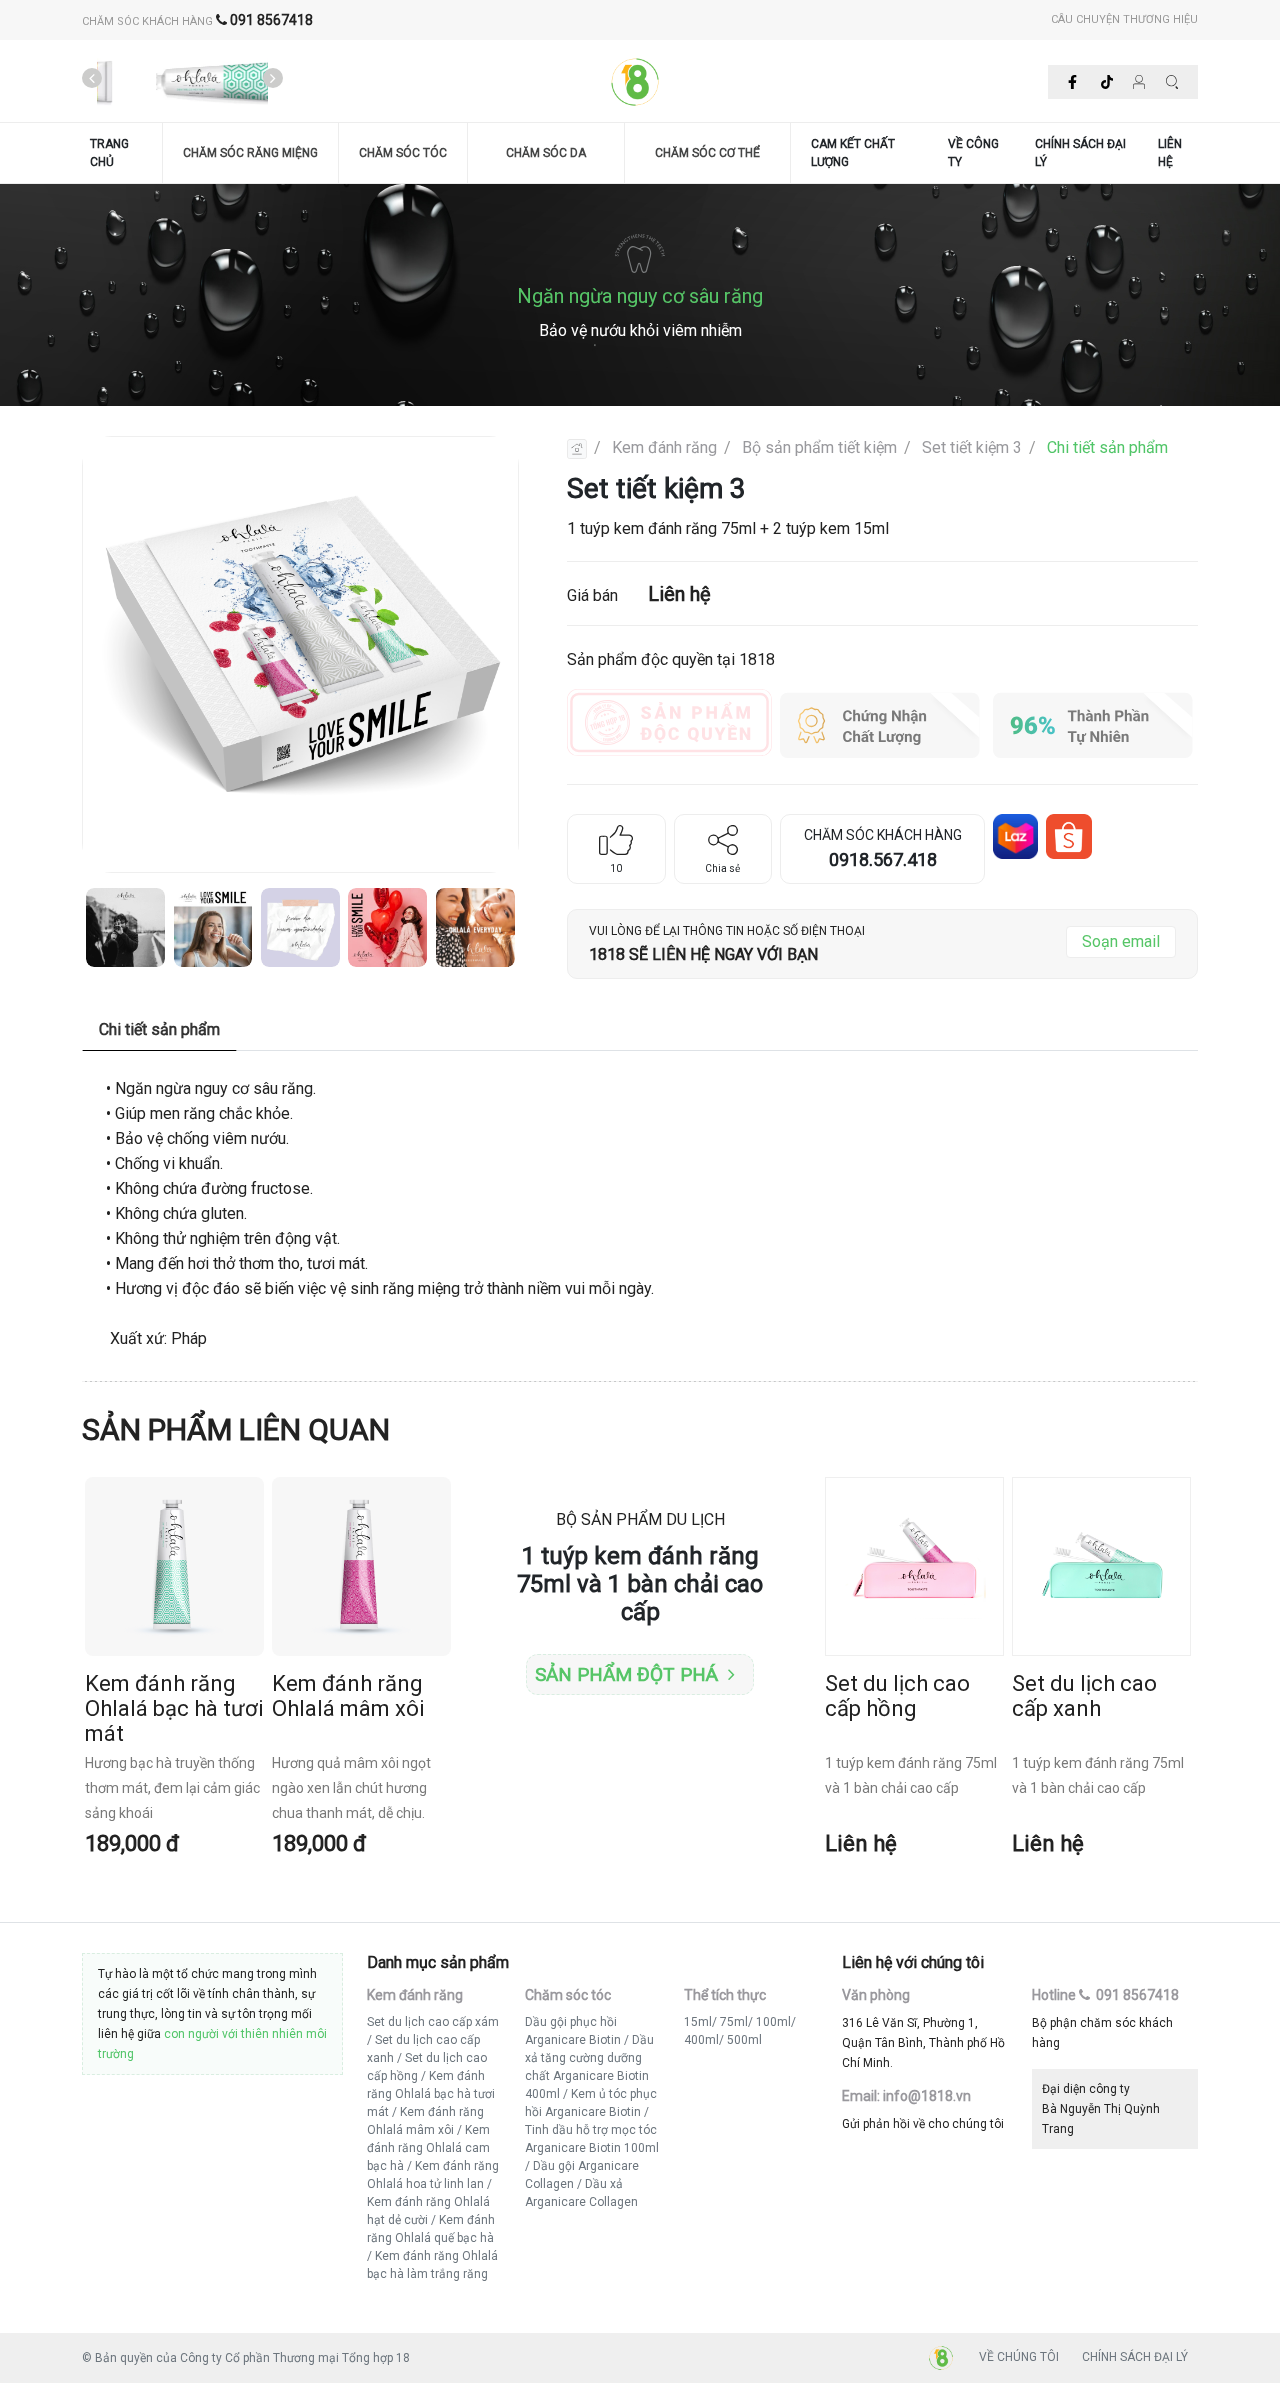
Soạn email (1121, 941)
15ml (698, 2022)
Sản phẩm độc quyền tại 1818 (671, 659)
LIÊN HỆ (1170, 153)
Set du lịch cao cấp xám (433, 2022)
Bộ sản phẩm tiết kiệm (819, 447)
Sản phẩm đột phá (626, 1674)
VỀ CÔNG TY (973, 153)
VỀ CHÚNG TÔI (1019, 2357)
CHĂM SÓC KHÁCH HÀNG (197, 21)
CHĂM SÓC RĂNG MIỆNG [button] (250, 153)
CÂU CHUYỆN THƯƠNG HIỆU (1124, 19)
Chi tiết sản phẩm (1107, 447)
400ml (701, 2040)
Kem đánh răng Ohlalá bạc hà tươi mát (431, 2094)
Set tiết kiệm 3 (972, 447)
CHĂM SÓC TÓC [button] (403, 153)
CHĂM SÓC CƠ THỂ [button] (707, 153)
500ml (744, 2040)
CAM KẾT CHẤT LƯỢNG (853, 153)
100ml (773, 2022)
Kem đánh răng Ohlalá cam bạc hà (428, 2148)
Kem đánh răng (664, 447)
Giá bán (639, 594)
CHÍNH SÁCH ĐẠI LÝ (1080, 153)
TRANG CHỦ (109, 153)
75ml (734, 2022)
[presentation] (92, 79)
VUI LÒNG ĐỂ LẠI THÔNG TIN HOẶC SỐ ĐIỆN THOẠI (727, 931)
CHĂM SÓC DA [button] (546, 153)
